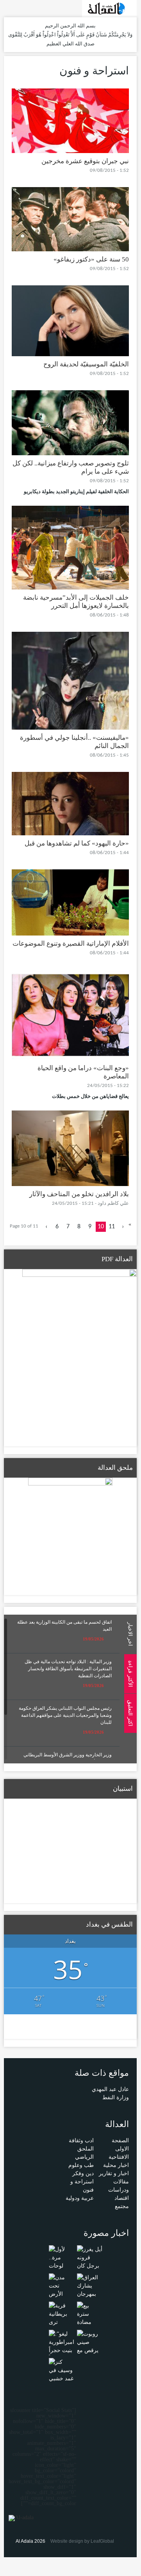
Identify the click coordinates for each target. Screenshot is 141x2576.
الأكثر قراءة (130, 1674)
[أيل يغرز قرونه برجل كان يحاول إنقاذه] (90, 2265)
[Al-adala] (109, 8)
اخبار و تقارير (114, 2173)
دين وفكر (83, 2173)
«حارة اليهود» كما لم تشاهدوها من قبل (77, 843)
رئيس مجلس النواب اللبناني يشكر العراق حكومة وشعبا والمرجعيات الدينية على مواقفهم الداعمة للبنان (65, 1715)
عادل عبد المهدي (110, 2089)
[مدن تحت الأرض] (62, 2285)
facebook (20, 8)
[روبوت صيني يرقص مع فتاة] (90, 2346)
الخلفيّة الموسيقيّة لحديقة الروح (86, 364)
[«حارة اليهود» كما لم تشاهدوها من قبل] (70, 803)
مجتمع (122, 2206)
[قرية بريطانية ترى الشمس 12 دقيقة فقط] (62, 2322)
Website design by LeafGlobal (82, 2541)
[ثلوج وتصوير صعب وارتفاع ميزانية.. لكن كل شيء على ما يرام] (70, 422)
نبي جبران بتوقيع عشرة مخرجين (85, 161)
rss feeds (9, 8)
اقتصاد (122, 2198)
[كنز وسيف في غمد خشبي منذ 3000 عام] (62, 2378)
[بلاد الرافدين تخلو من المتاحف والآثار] (70, 1148)
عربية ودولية (80, 2198)
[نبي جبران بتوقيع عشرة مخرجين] (70, 120)
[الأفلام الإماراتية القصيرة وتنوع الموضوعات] (70, 902)
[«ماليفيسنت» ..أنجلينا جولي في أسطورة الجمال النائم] (70, 680)
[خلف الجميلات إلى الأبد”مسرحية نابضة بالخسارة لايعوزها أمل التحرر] (70, 547)
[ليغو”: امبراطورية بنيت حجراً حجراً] (62, 2346)
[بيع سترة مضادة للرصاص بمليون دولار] (90, 2326)
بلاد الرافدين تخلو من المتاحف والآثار (79, 1194)
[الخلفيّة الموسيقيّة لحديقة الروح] (70, 320)
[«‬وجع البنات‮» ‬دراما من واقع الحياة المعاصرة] (70, 1014)
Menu (133, 106)
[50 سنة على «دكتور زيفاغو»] (70, 219)
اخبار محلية (116, 2165)
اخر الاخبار (130, 1634)
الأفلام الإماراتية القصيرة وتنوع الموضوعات (71, 944)
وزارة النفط (116, 2097)
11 (112, 1227)
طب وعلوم (81, 2165)
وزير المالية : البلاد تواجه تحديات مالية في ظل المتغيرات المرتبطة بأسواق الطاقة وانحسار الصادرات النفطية (68, 1669)
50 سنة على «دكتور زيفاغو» (91, 259)
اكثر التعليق (130, 1713)
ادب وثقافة (81, 2141)
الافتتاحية (119, 2157)
